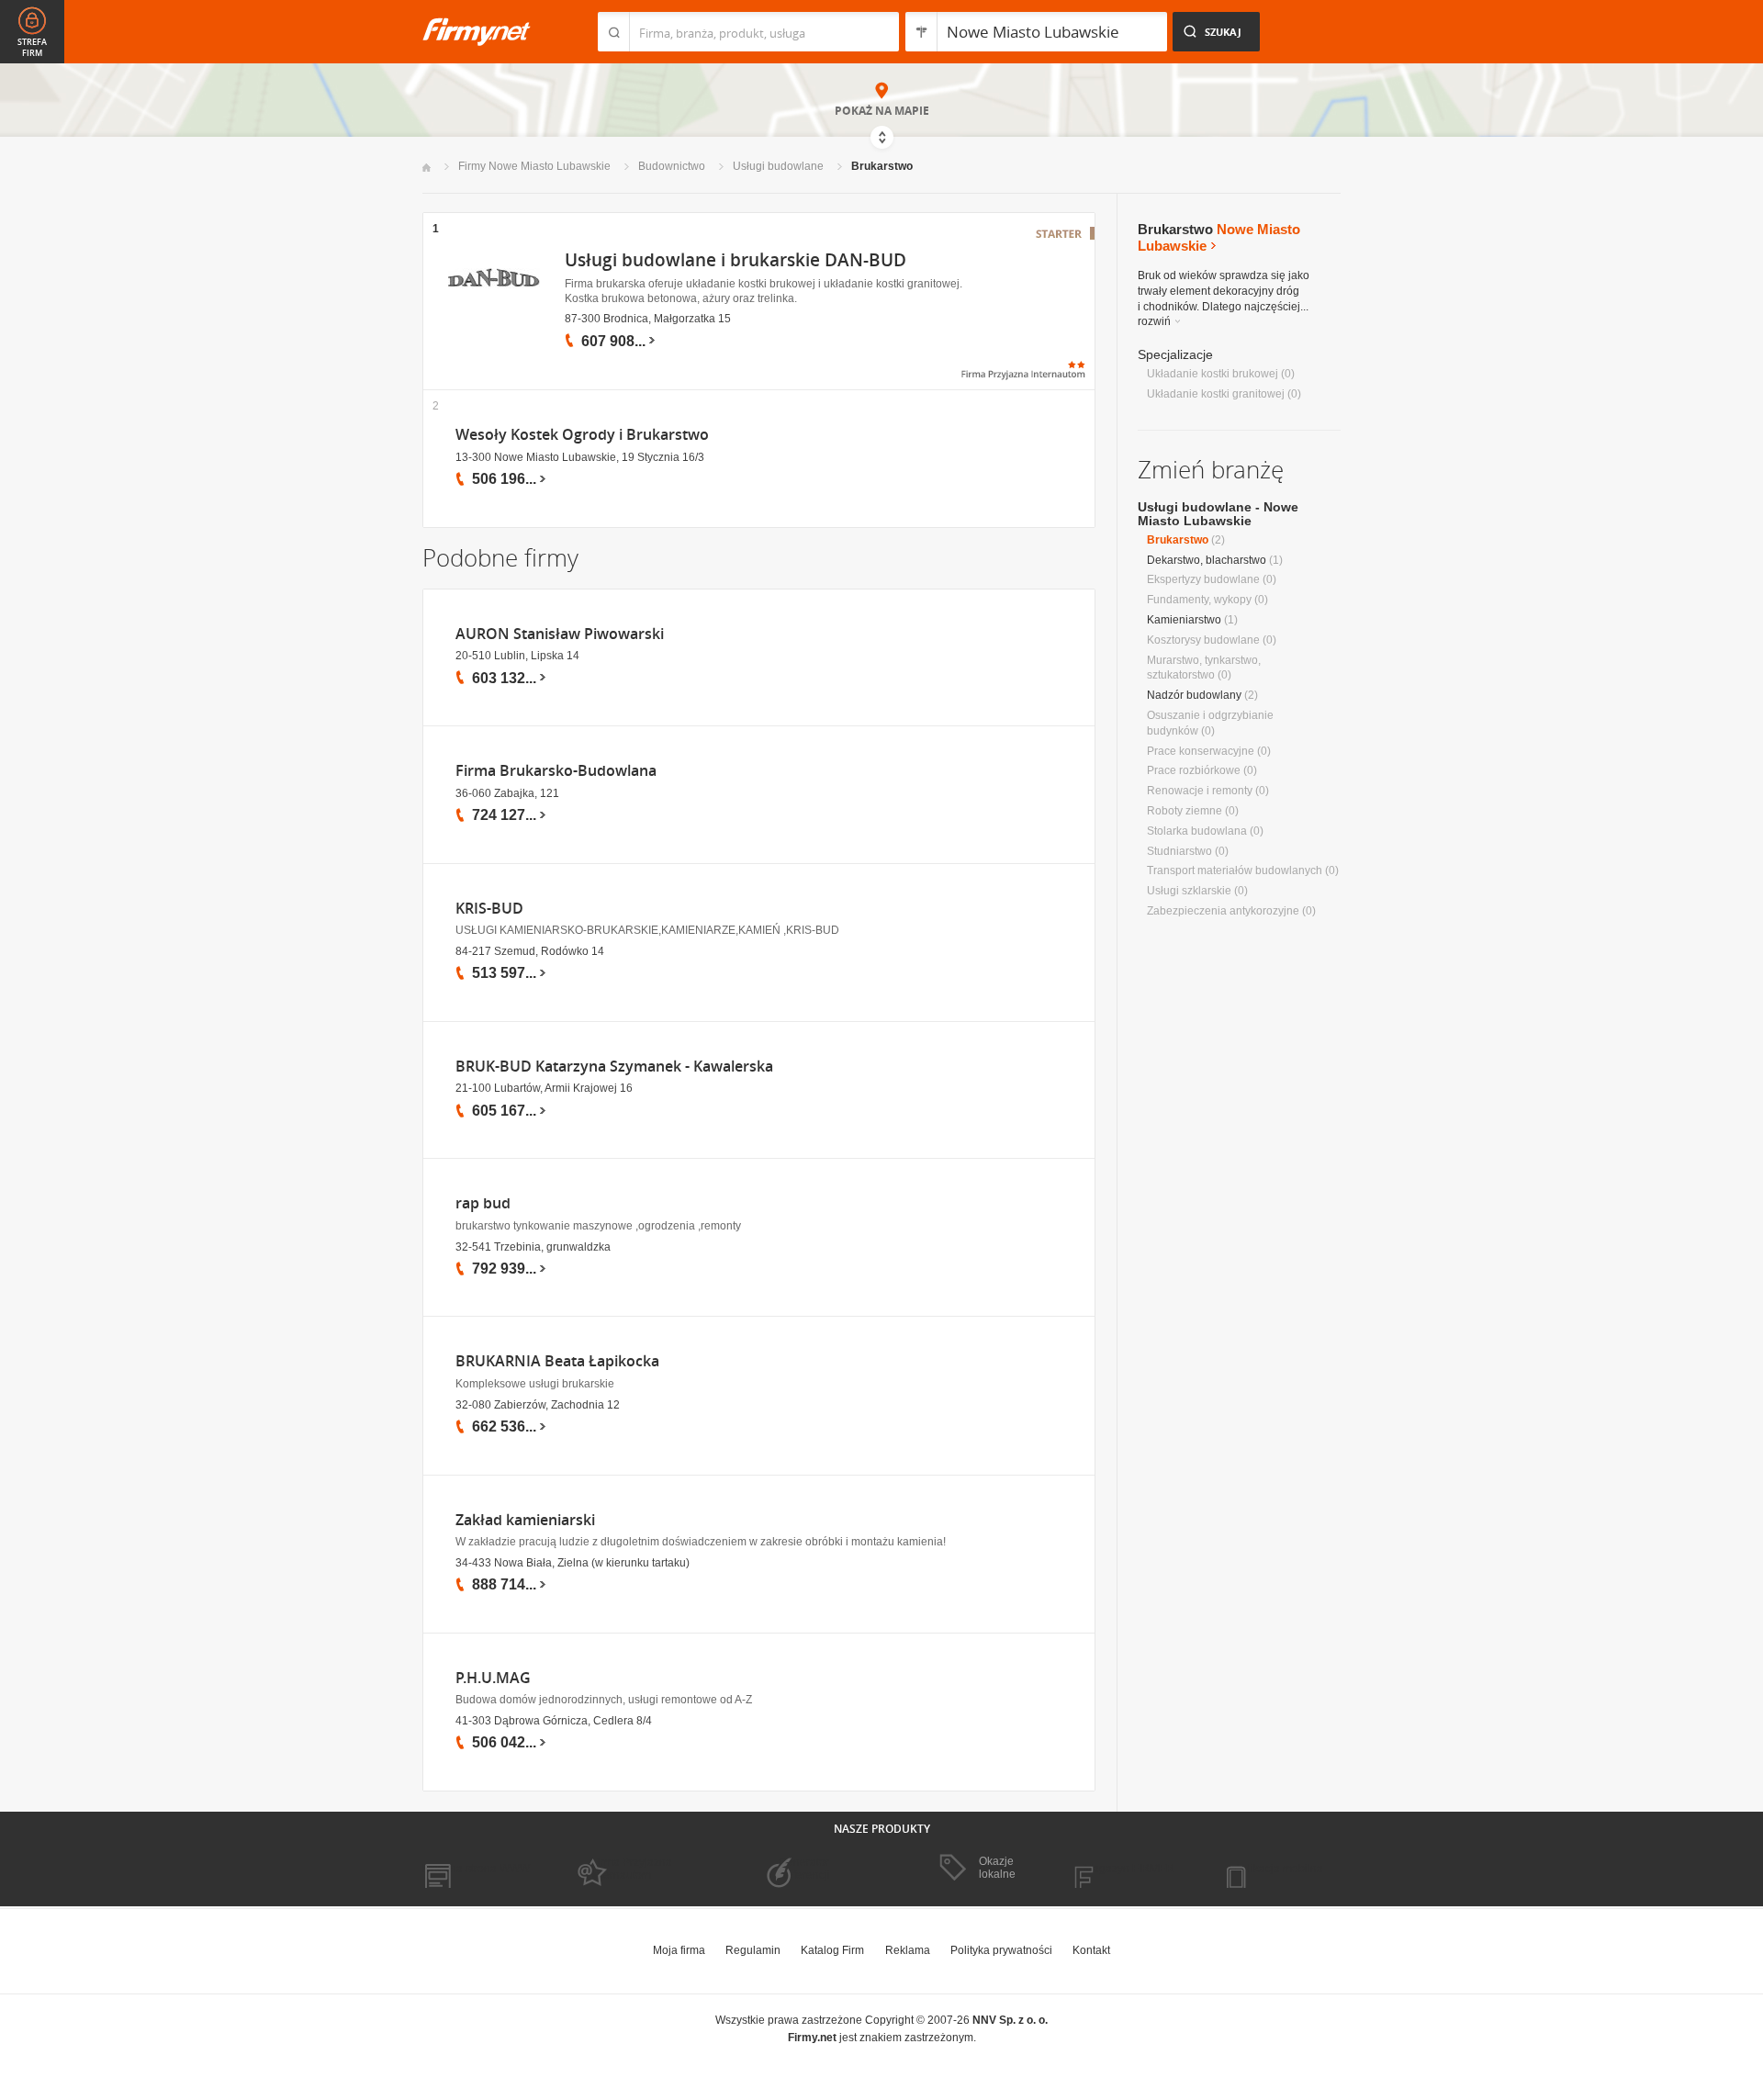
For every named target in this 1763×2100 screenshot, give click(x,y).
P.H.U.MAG (493, 1678)
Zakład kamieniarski (525, 1520)
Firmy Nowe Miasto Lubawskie (534, 166)
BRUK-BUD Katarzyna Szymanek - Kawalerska (614, 1067)
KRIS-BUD (489, 909)
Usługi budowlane (778, 166)
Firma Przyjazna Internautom (632, 1869)
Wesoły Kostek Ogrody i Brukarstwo (582, 435)
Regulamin (753, 1950)
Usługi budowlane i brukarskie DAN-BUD (736, 260)
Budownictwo (672, 166)
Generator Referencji (804, 1869)
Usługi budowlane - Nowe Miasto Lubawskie (1218, 514)
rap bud (483, 1203)
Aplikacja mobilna (1279, 1869)
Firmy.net (477, 32)
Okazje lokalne (997, 1868)
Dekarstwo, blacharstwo (1207, 560)
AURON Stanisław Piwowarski (560, 634)
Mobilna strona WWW (476, 1869)
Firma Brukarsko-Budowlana (556, 771)
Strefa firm (32, 48)
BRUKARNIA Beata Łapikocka (557, 1361)
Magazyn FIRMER (1129, 1869)
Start (427, 168)
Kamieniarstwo (1184, 620)
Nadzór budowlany (1194, 695)
